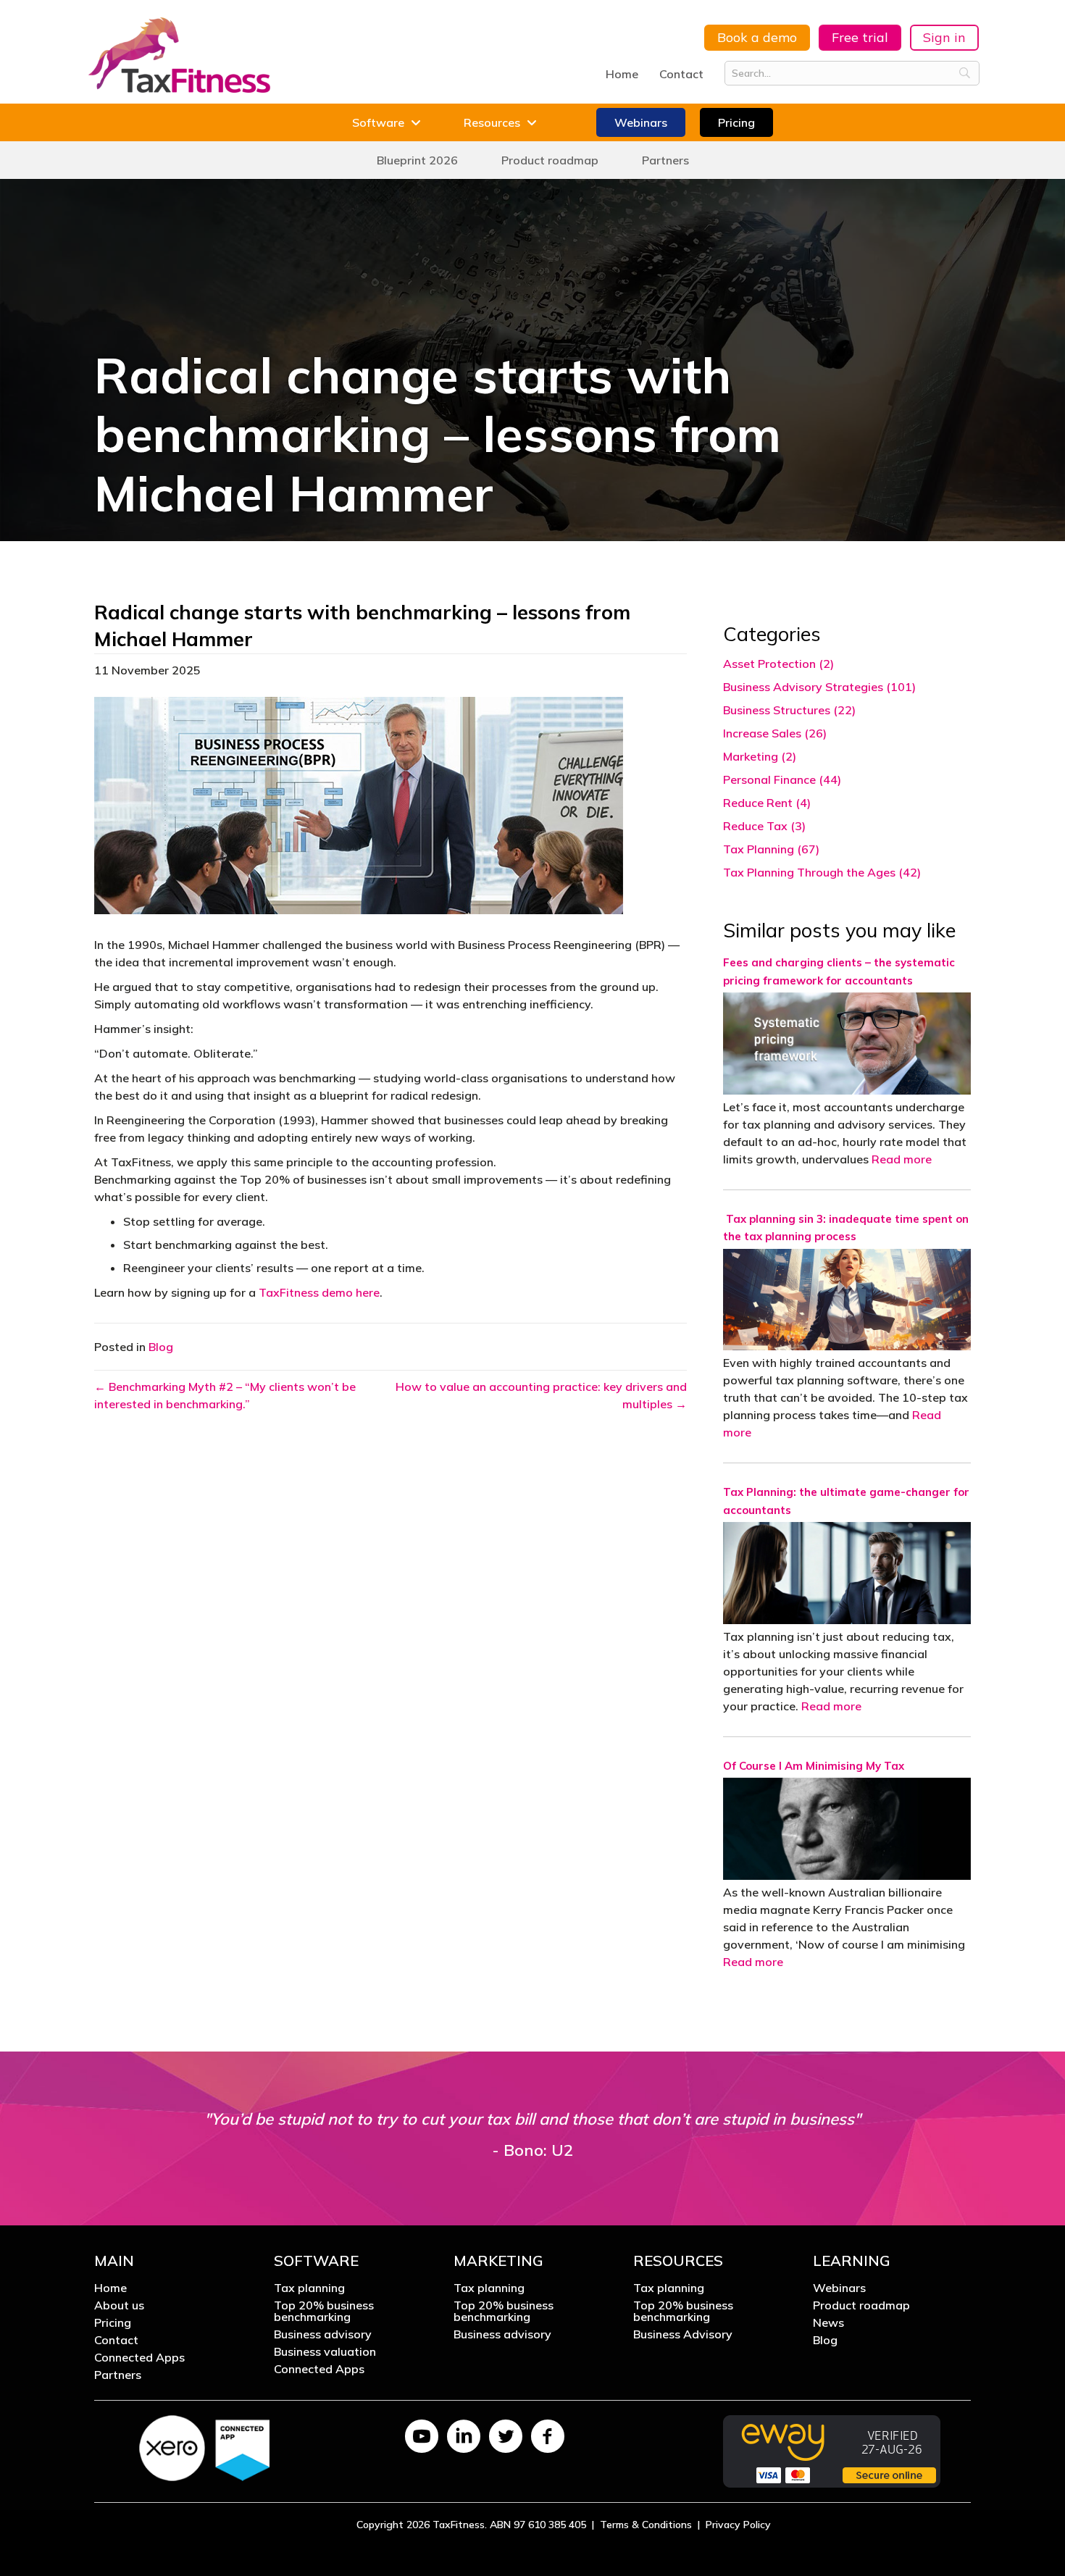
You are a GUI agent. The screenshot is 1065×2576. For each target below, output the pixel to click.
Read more (902, 1159)
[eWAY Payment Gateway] (832, 2450)
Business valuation (325, 2352)
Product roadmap (861, 2306)
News (828, 2323)
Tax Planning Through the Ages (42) (822, 872)
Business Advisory (683, 2335)
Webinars (839, 2288)
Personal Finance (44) (782, 779)
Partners (118, 2375)
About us (119, 2306)
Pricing (113, 2323)
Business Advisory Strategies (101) (819, 687)
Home (622, 74)
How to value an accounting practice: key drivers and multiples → (541, 1395)
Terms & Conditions (646, 2525)
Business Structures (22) (789, 710)
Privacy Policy (738, 2525)
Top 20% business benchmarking (324, 2312)
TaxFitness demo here (319, 1292)
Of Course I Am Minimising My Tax (814, 1766)
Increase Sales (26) (775, 733)
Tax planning (309, 2288)
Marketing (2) (760, 756)
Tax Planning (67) (771, 849)
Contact (681, 74)
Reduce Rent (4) (767, 803)
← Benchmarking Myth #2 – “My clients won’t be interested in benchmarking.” (225, 1395)
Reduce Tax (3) (764, 826)
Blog (161, 1347)
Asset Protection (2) (778, 664)
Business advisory (323, 2335)
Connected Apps (139, 2358)
